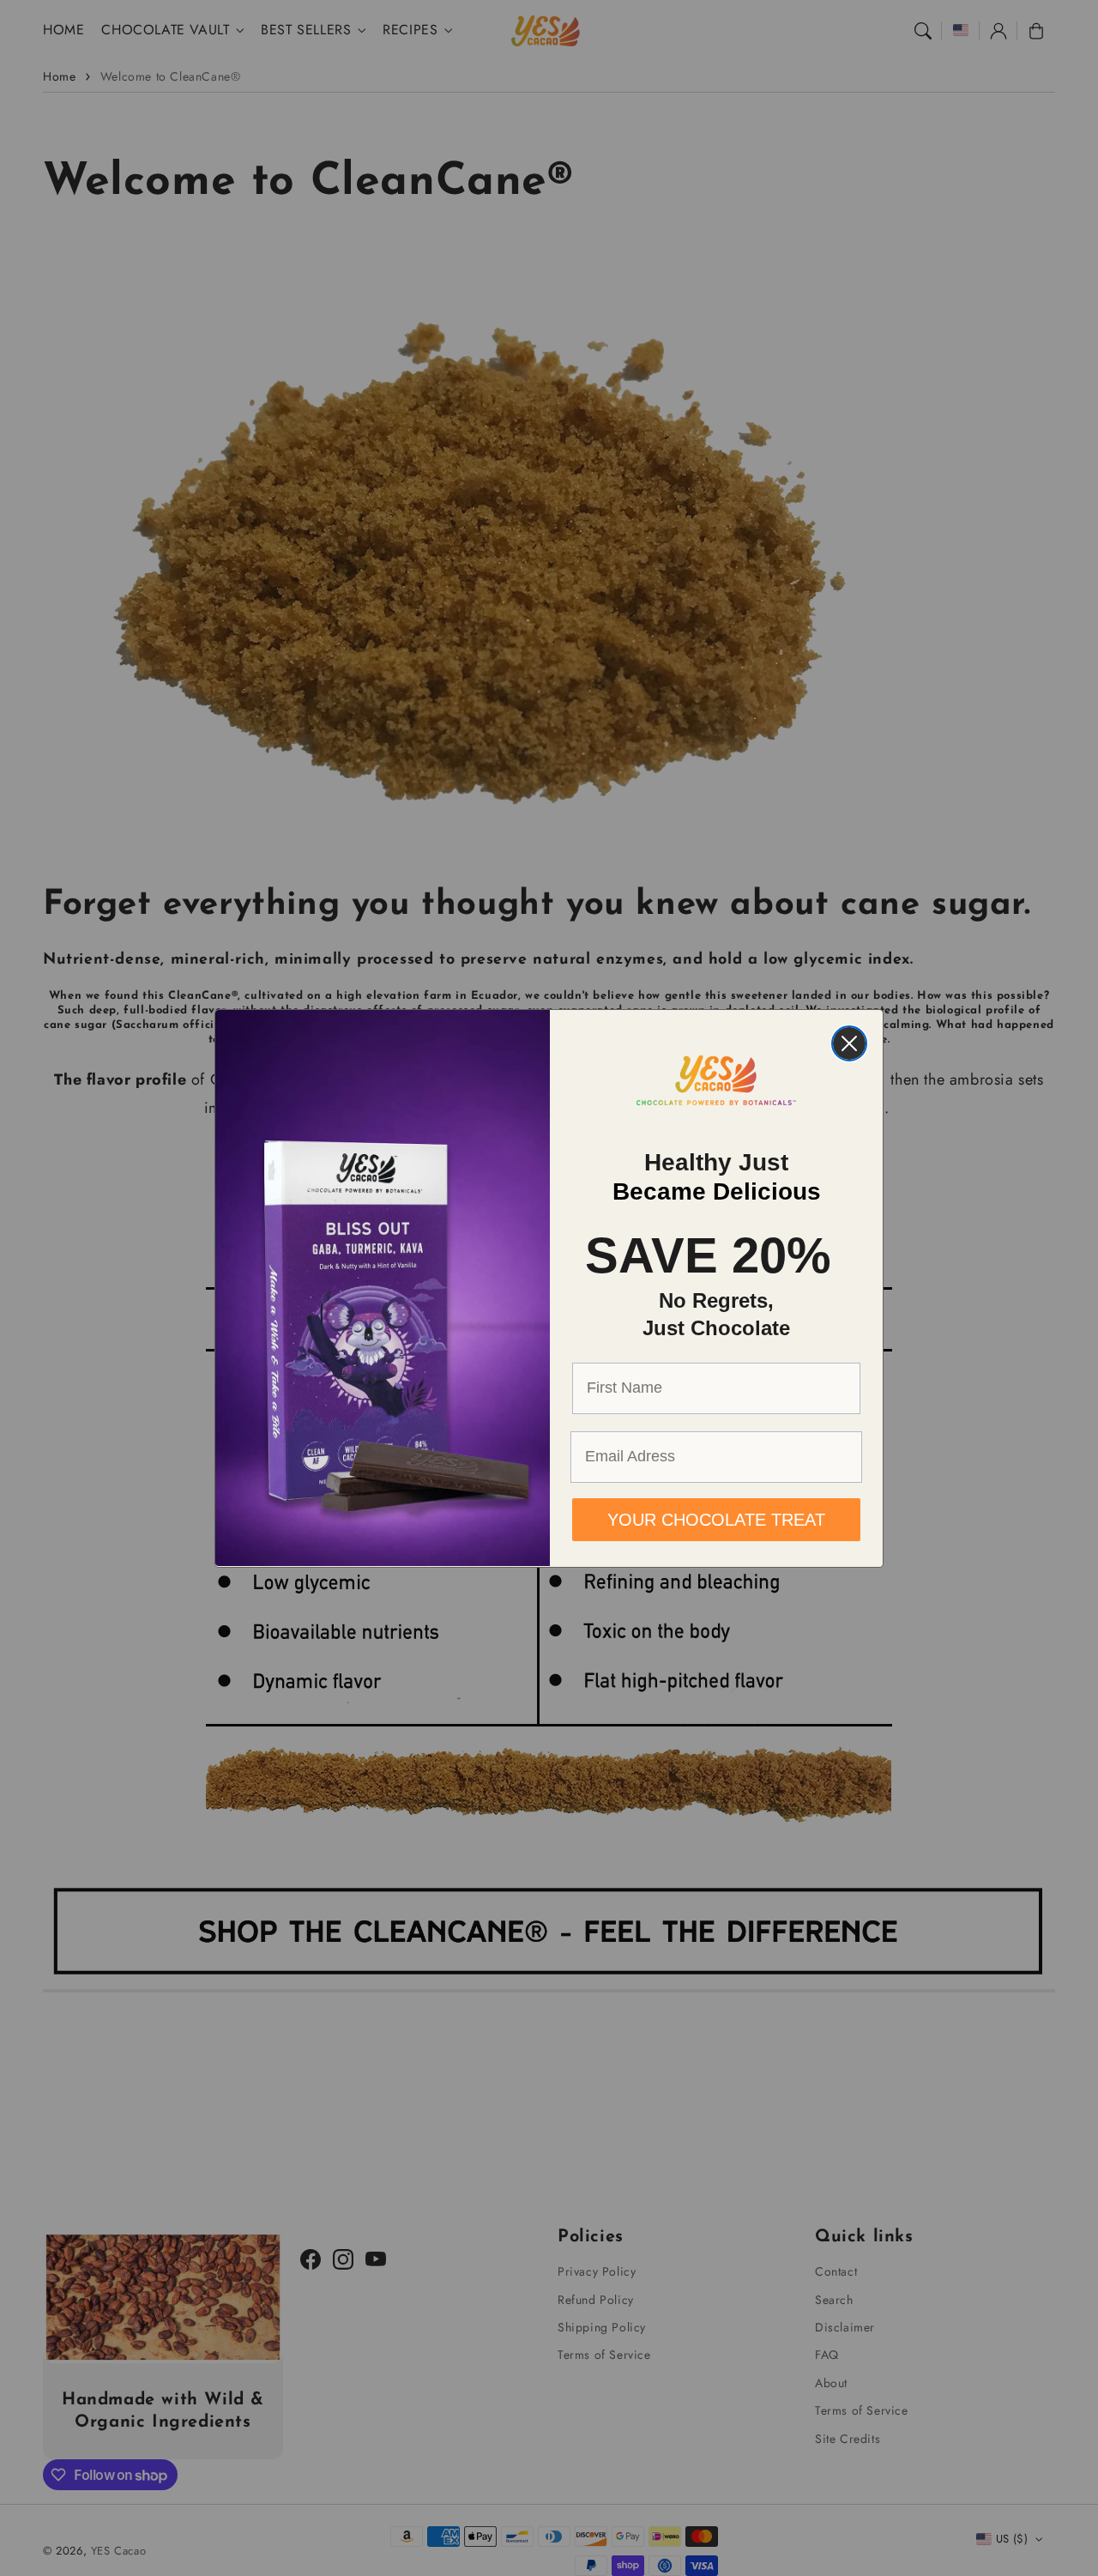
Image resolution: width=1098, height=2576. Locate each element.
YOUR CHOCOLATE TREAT (716, 1519)
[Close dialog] (849, 1043)
